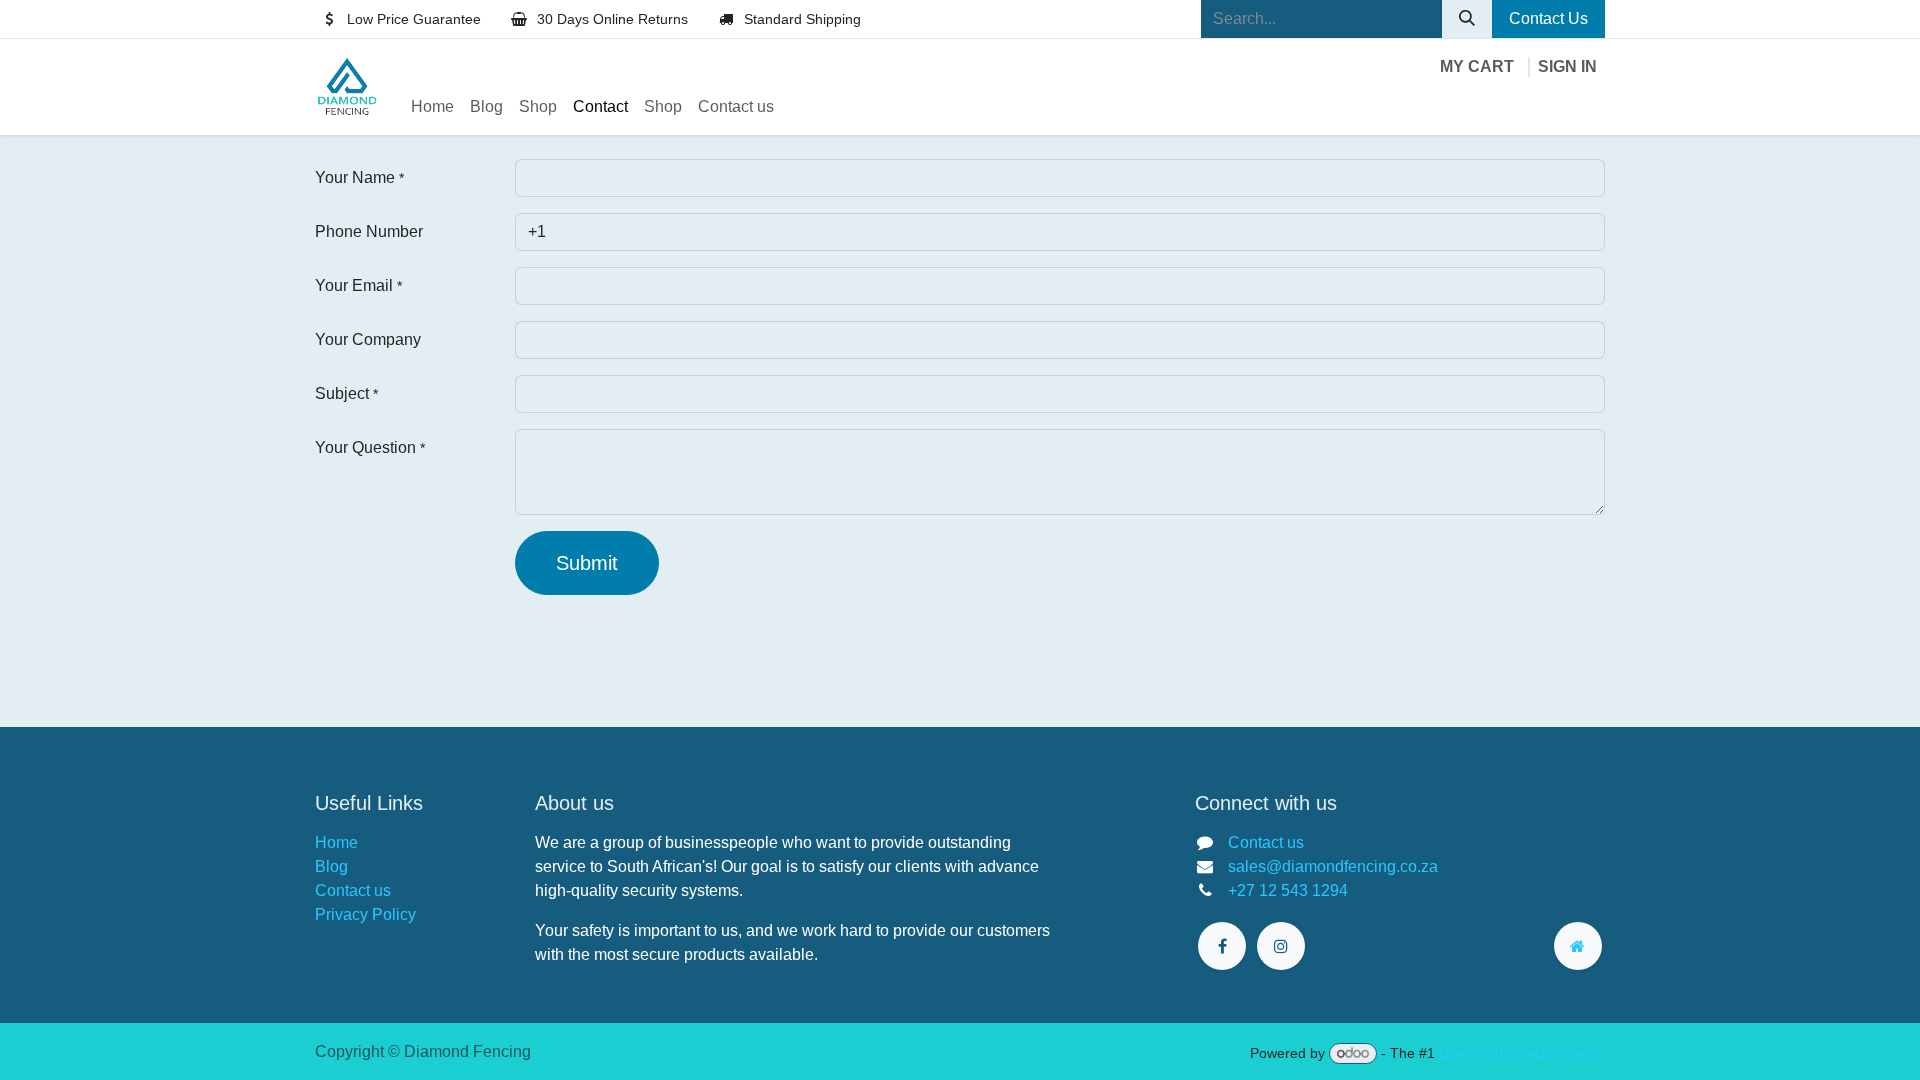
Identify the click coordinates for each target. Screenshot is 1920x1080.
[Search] (1467, 19)
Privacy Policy (365, 914)
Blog (331, 866)
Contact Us (1548, 18)
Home (336, 842)
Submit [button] (587, 563)
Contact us (353, 890)
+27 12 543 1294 (1288, 890)
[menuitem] (432, 107)
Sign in (1567, 66)
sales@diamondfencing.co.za (1333, 866)
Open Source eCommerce (1522, 1053)
